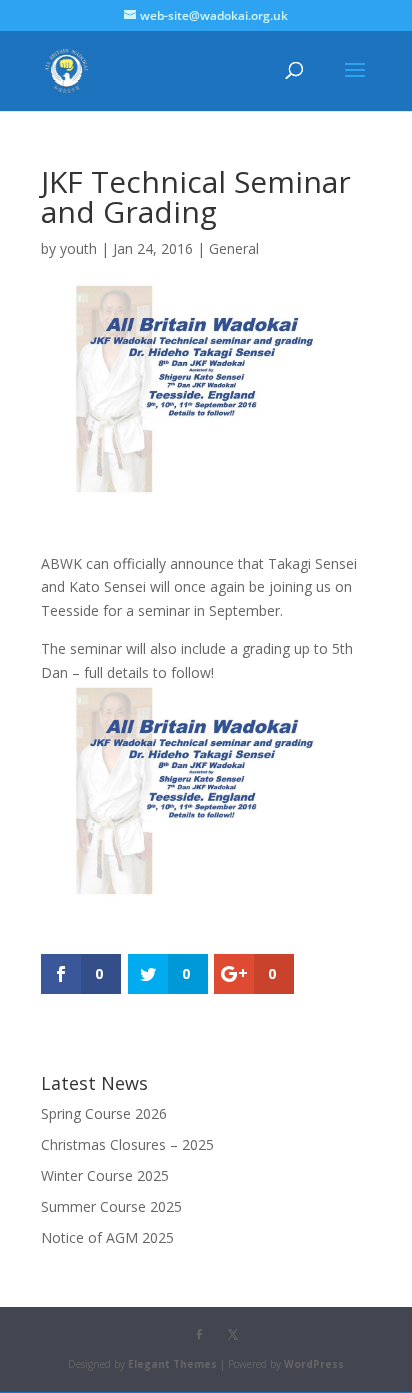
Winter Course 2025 (105, 1175)
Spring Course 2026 (104, 1113)
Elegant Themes (172, 1364)
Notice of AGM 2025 (107, 1237)
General (234, 248)
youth (78, 248)
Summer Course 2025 (111, 1206)
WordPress (314, 1364)
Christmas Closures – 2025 (127, 1144)
